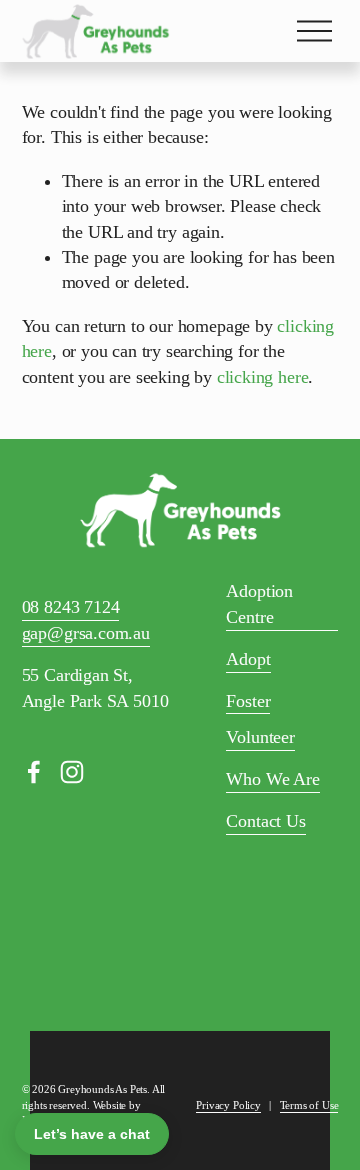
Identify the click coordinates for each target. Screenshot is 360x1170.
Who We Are (272, 779)
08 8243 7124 (71, 607)
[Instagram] (72, 772)
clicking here (263, 377)
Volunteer (260, 737)
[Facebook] (34, 772)
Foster (248, 701)
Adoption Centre (259, 604)
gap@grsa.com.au (86, 633)
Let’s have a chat (92, 1134)
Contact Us (265, 821)
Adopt (248, 659)
